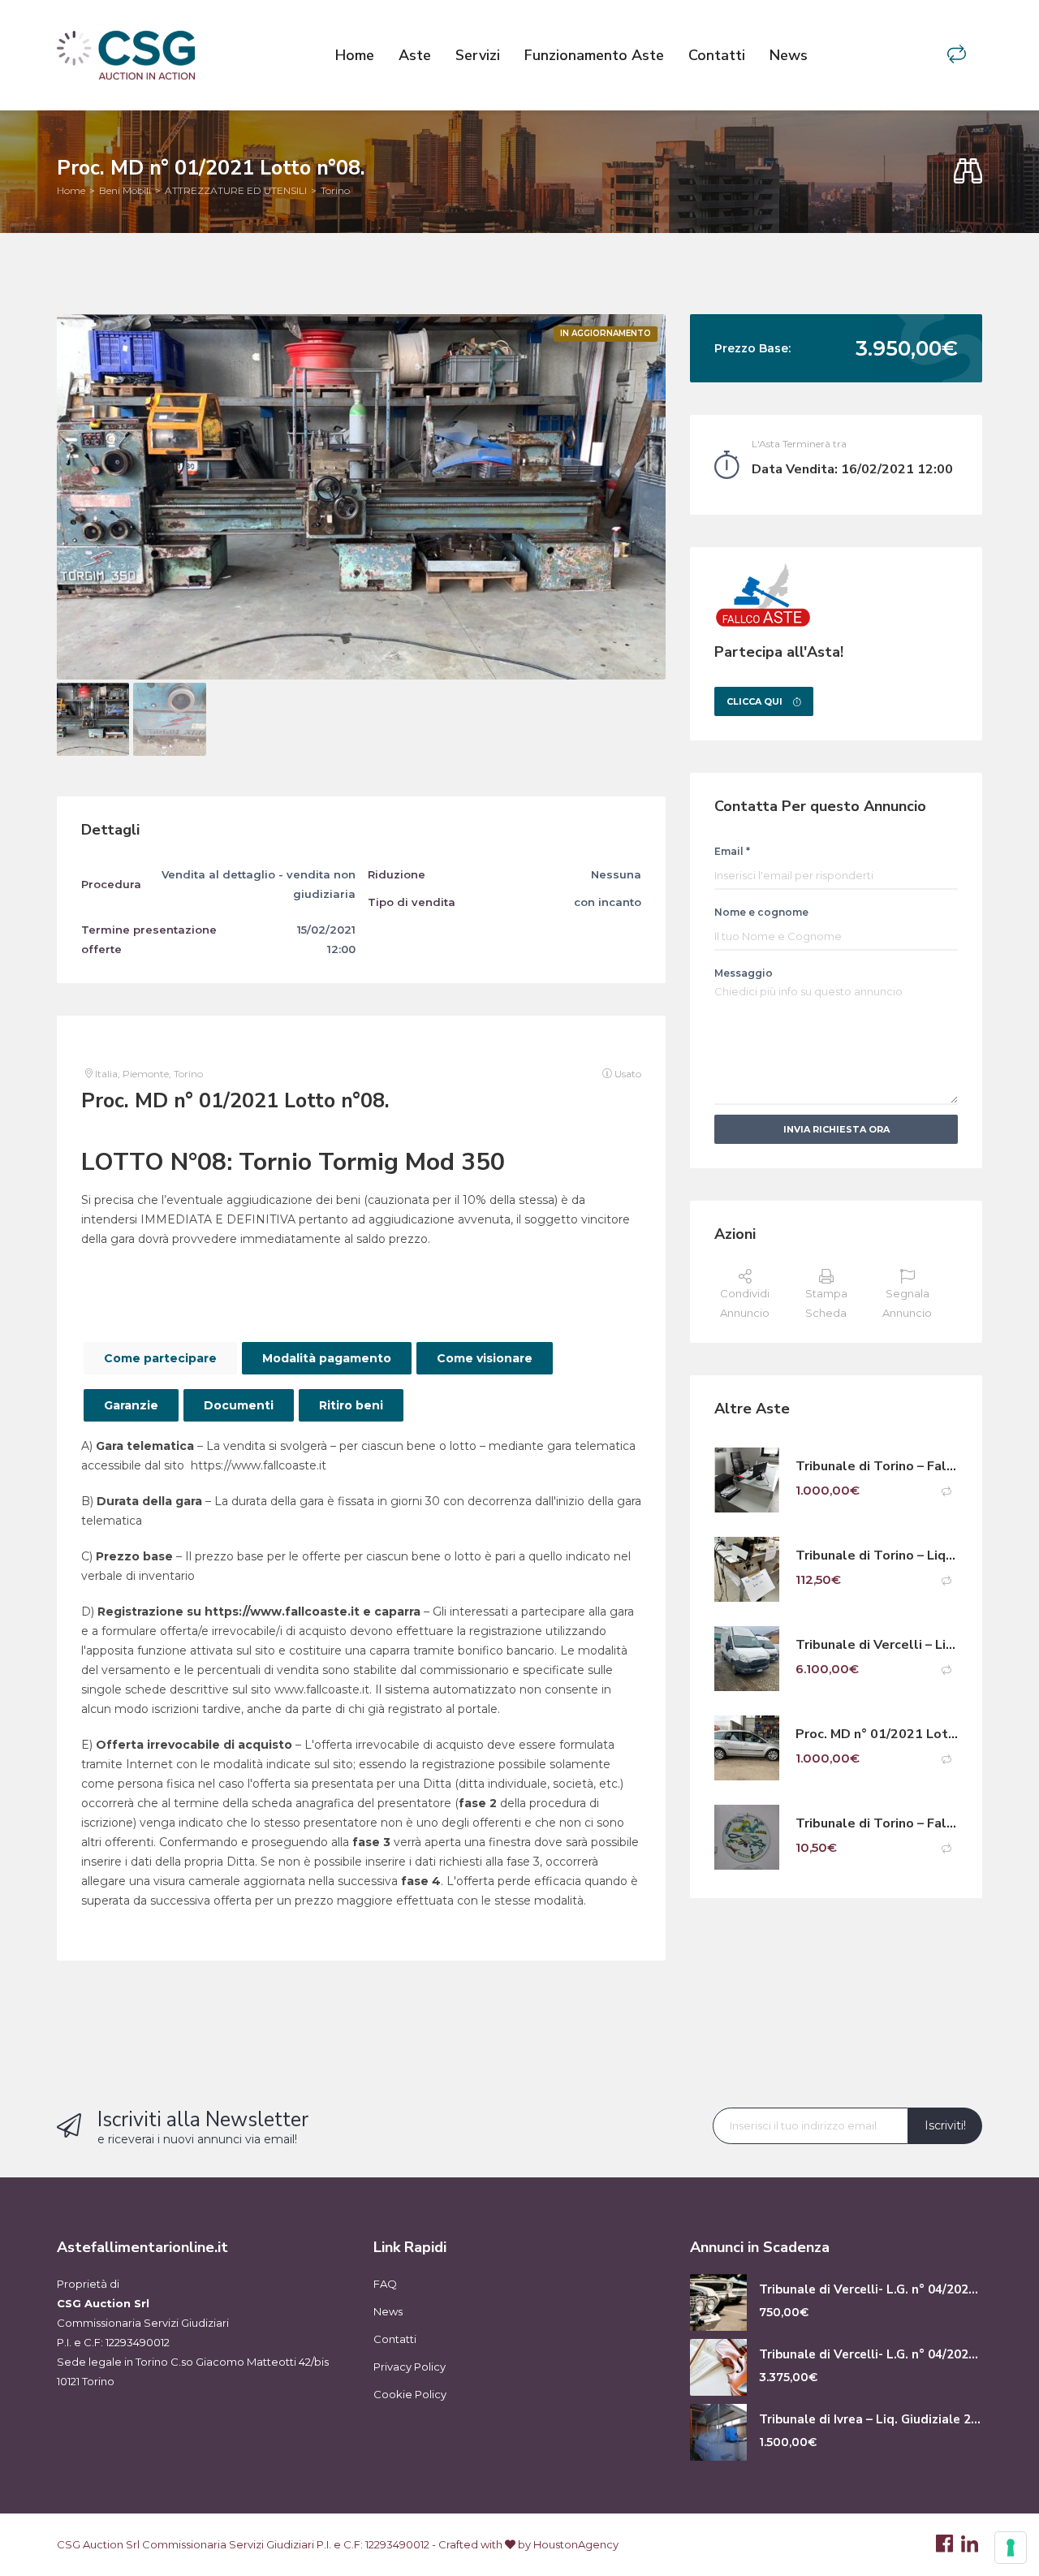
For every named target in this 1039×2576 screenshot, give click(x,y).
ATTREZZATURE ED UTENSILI (236, 190)
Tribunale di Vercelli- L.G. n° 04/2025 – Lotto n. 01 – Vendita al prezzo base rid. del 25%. (871, 2290)
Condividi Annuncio (745, 1303)
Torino (335, 190)
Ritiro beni (351, 1405)
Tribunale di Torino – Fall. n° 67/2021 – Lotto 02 (877, 1467)
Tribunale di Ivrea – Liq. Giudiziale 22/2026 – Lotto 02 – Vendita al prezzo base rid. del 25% (871, 2420)
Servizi (478, 55)
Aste (415, 55)
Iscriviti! (945, 2125)
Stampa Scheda (826, 1303)
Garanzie (131, 1405)
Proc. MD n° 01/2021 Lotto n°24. (877, 1735)
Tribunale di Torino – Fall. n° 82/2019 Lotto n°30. (877, 1824)
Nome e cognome (761, 912)
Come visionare (485, 1358)
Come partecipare (160, 1358)
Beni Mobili (125, 190)
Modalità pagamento (327, 1358)
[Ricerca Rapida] (968, 172)
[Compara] (957, 55)
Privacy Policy (410, 2367)
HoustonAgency (576, 2544)
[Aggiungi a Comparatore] (946, 1492)
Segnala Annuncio (907, 1303)
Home (355, 55)
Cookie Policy (410, 2394)
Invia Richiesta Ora (836, 1129)
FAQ (385, 2284)
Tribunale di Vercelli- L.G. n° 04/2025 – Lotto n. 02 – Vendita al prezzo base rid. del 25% (871, 2355)
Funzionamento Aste (594, 55)
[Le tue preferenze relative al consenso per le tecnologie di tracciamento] (1011, 2548)
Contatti (717, 55)
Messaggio (744, 973)
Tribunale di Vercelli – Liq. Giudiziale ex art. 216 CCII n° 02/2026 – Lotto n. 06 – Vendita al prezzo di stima (877, 1645)
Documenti (239, 1405)
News (789, 55)
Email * (732, 851)
